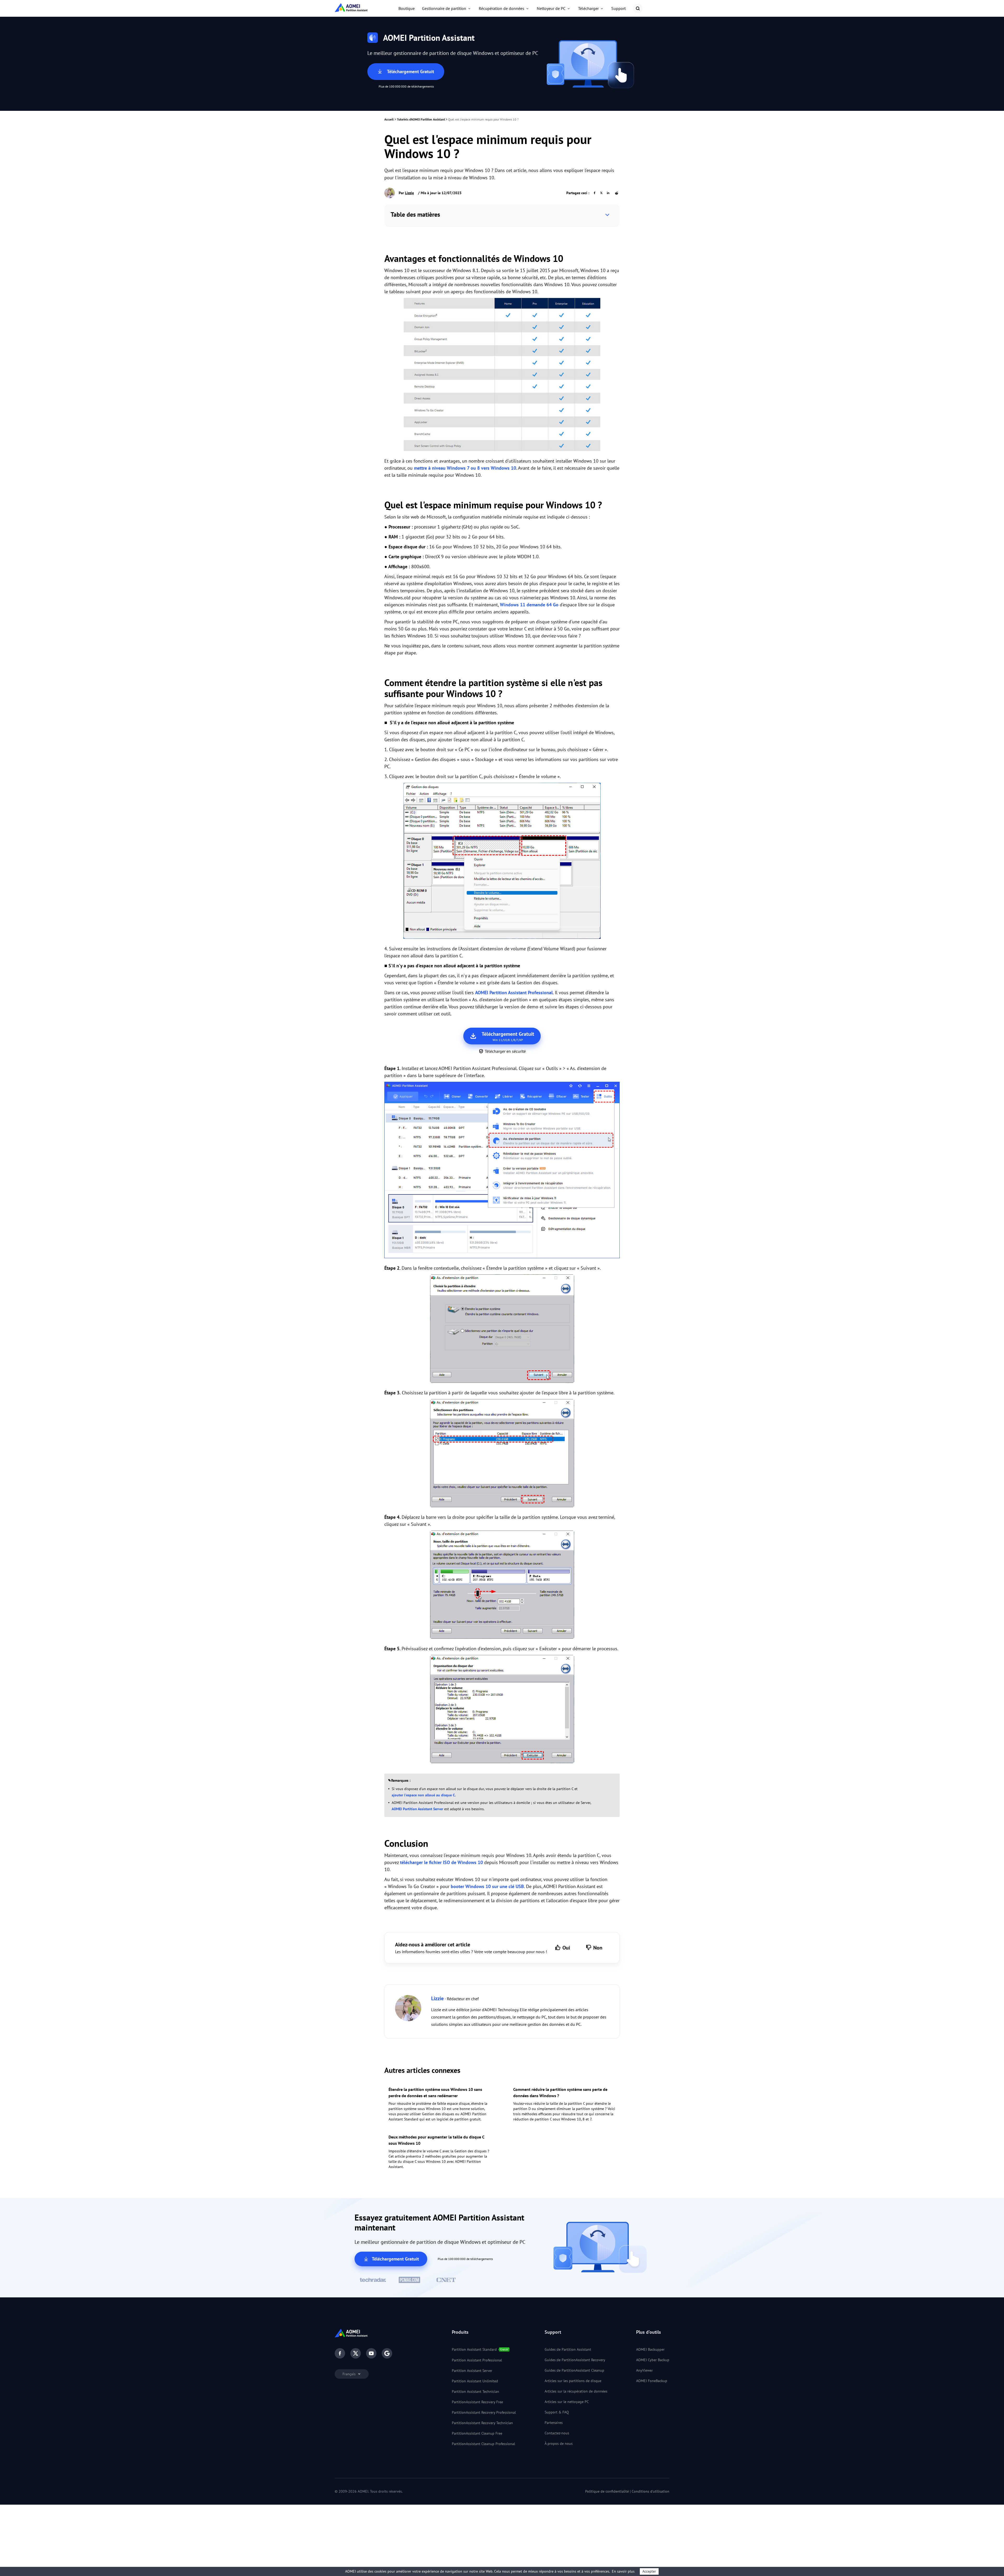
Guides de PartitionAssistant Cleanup (574, 2370)
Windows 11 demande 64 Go (529, 605)
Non (598, 1948)
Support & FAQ (557, 2412)
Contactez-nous (557, 2433)
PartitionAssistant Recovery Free (477, 2402)
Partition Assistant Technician (475, 2391)
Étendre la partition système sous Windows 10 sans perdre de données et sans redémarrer (435, 2092)
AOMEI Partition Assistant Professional (514, 993)
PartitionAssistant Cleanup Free (477, 2433)
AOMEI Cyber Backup (653, 2360)
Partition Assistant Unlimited (475, 2381)
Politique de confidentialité (607, 2491)
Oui (566, 1948)
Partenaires (554, 2423)
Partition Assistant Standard (474, 2349)
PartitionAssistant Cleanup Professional (483, 2444)
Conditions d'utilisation (651, 2491)
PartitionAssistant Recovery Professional (484, 2412)
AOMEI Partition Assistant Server (417, 1809)
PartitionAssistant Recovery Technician (482, 2423)
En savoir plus (623, 2571)
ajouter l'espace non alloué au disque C (423, 1795)
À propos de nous (559, 2443)
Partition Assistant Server (472, 2371)
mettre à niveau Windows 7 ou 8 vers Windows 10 (465, 468)
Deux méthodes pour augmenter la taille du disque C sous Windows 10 (436, 2140)
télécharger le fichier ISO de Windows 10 (441, 1862)
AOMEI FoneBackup (652, 2381)
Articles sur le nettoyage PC (567, 2402)
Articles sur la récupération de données (576, 2391)
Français (350, 2374)
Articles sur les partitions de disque (573, 2381)
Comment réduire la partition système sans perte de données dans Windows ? (560, 2092)
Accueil (389, 119)
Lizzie (409, 193)
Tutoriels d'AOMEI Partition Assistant (421, 119)
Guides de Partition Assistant (568, 2349)
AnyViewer (644, 2370)
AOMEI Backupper (650, 2349)
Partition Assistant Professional (477, 2360)
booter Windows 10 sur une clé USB (487, 1886)
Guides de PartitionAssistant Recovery (575, 2360)
